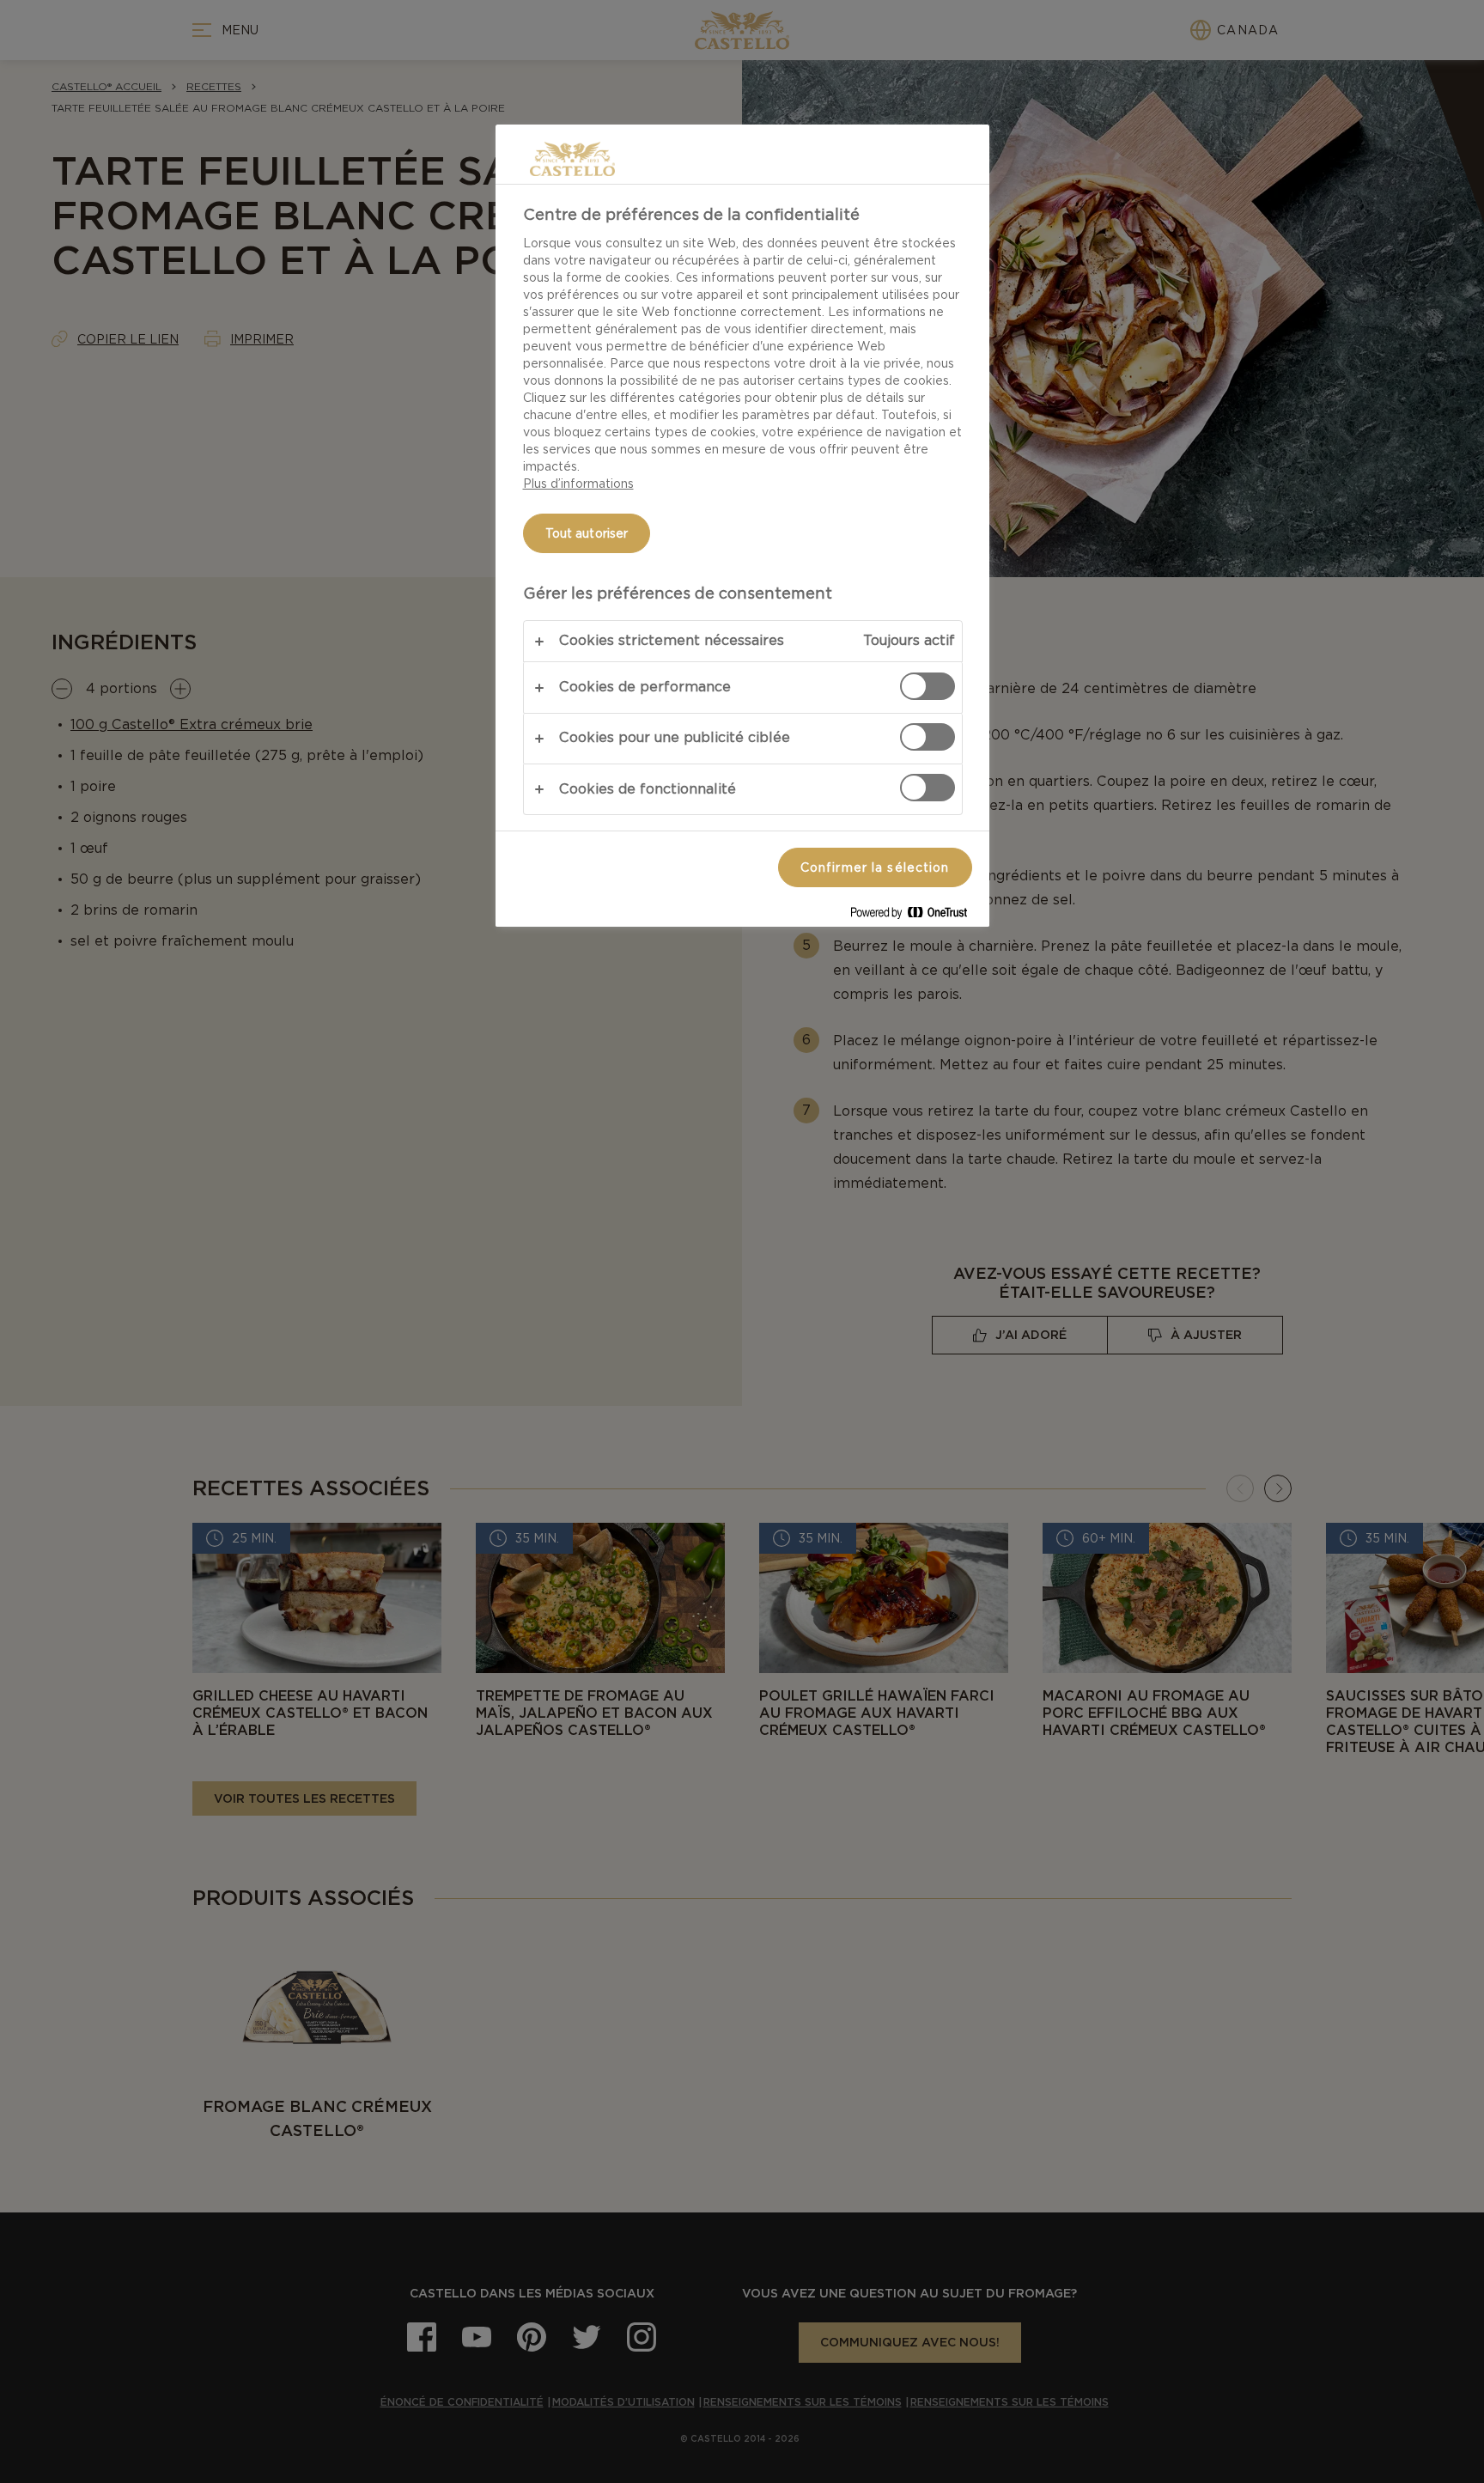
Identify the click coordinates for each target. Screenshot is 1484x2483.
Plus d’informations (578, 484)
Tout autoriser (587, 533)
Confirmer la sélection (875, 867)
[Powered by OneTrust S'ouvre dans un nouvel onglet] (915, 916)
